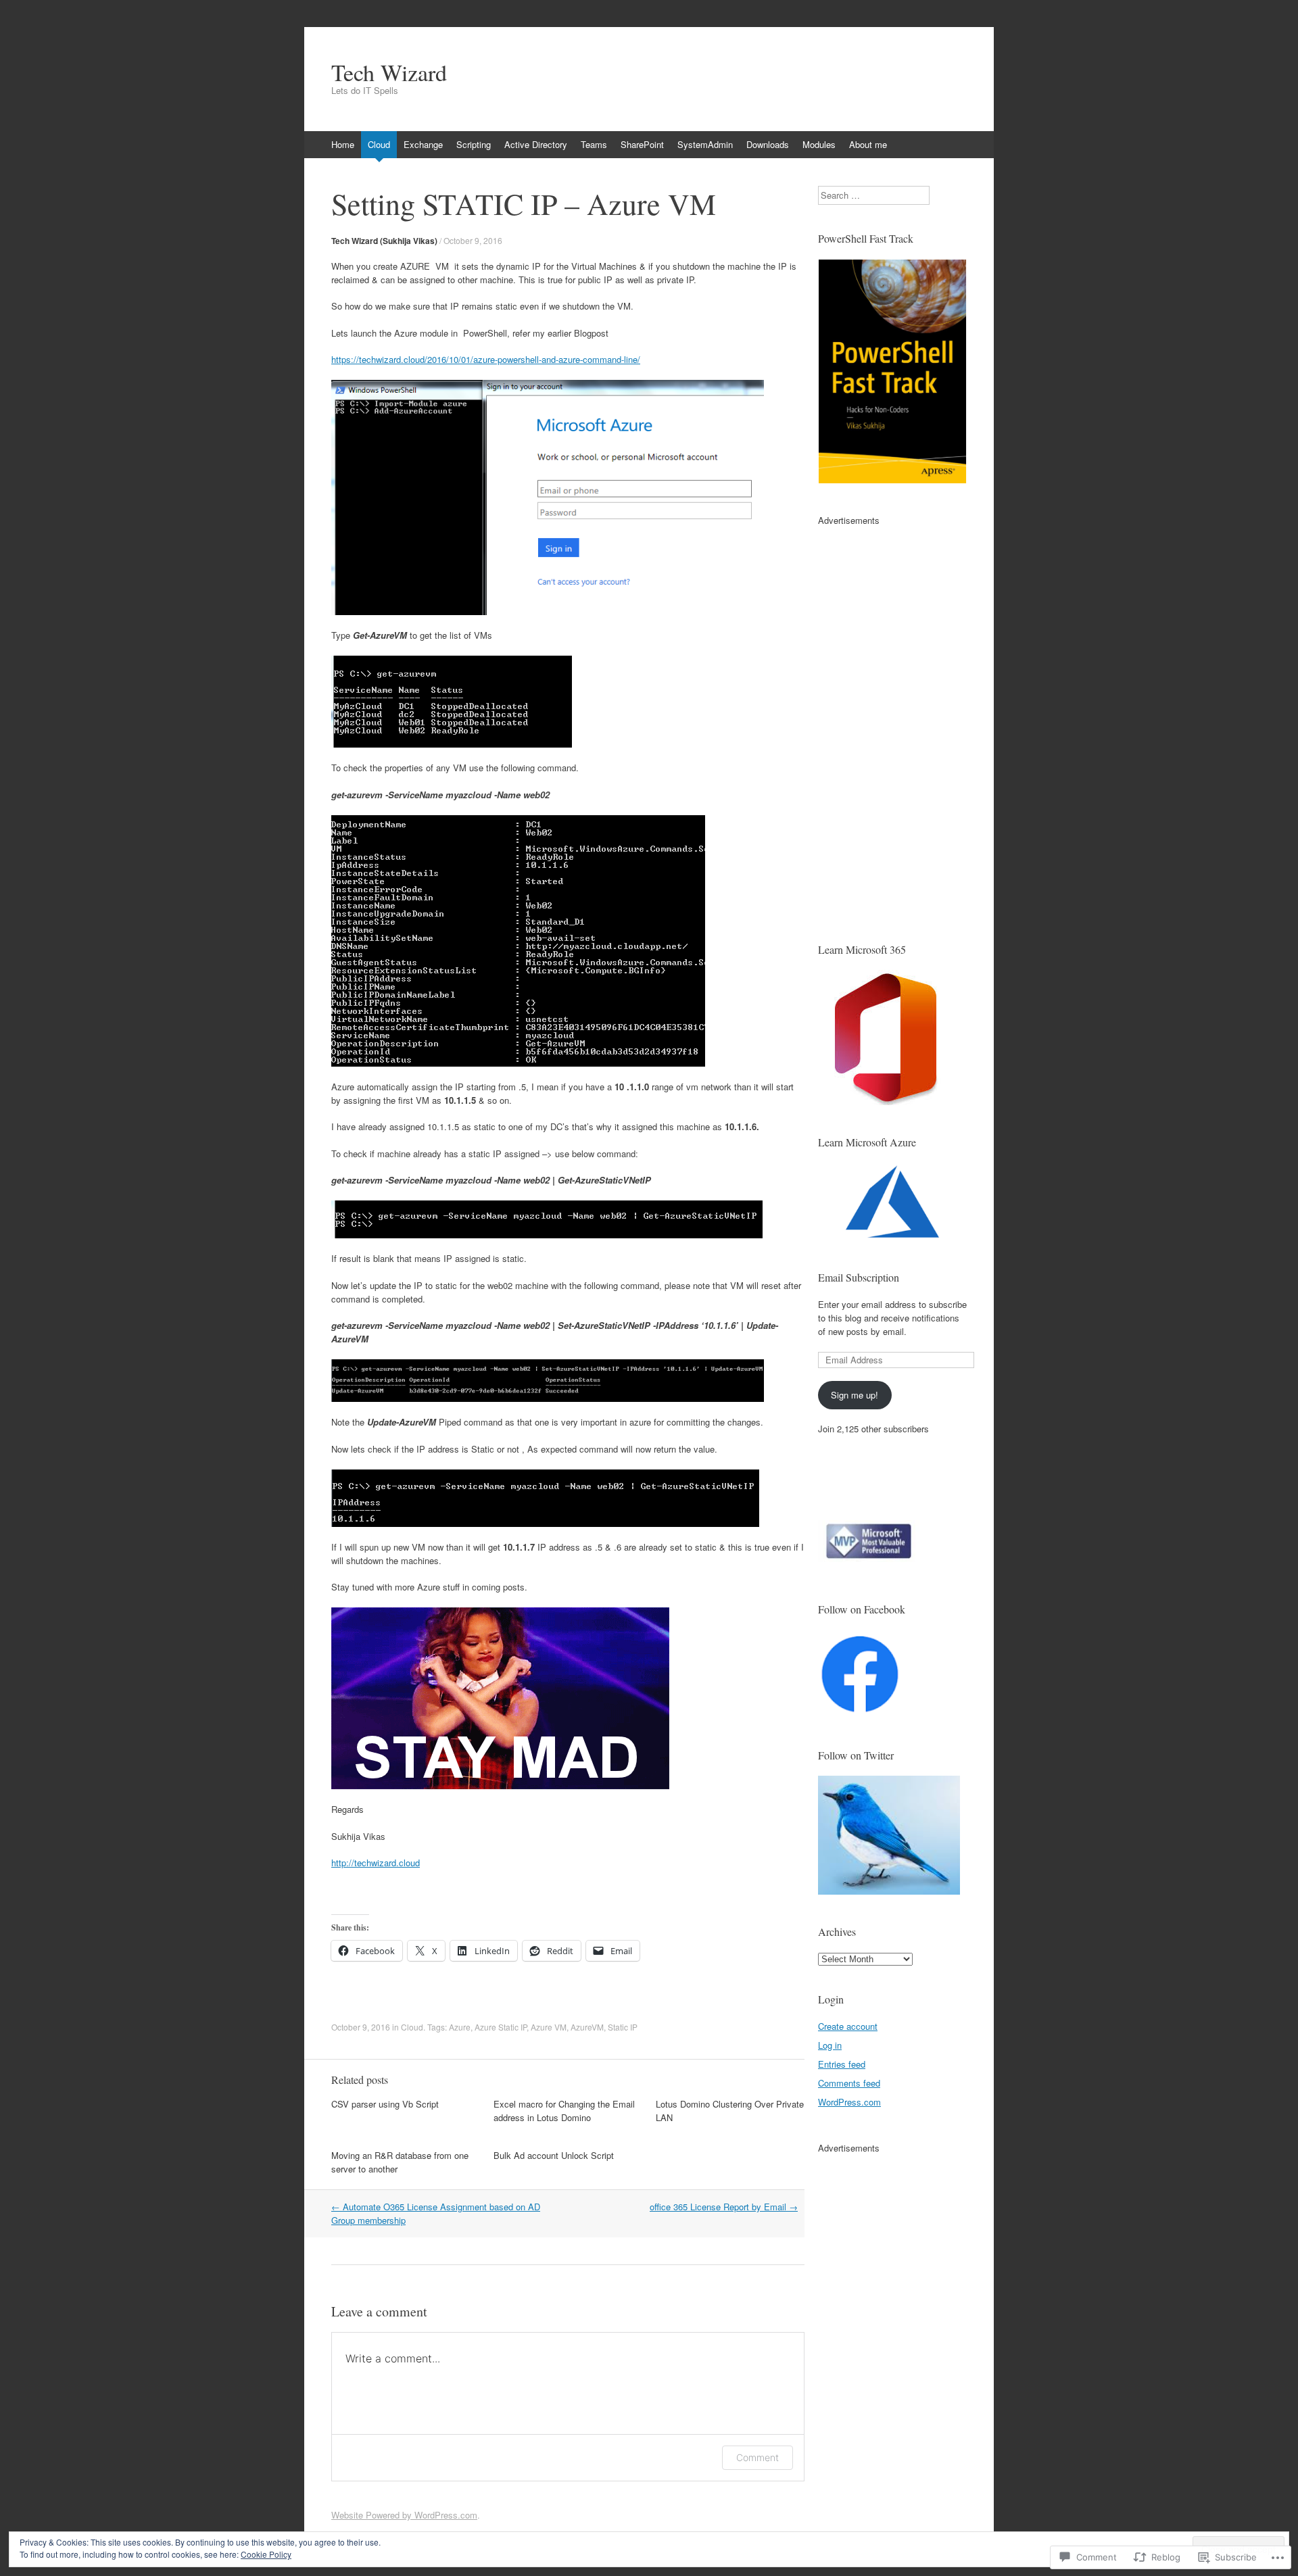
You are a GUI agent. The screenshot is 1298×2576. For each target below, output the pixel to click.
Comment (758, 2457)
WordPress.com (849, 2102)
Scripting (474, 144)
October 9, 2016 (473, 240)
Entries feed (842, 2064)
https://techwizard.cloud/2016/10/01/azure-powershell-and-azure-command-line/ (486, 359)
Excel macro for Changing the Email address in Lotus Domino (564, 2111)
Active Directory (536, 144)
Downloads (768, 144)
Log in (830, 2045)
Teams (594, 144)
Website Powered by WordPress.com (404, 2515)
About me (868, 144)
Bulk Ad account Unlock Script (554, 2155)
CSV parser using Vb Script (385, 2104)
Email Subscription (859, 1277)
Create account (848, 2026)
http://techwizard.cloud (376, 1863)
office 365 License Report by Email (724, 2207)
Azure (460, 2027)
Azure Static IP (501, 2027)
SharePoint (642, 144)
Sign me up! (855, 1395)
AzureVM (587, 2027)
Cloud (379, 144)
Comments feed (849, 2083)
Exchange (423, 144)
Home (343, 144)
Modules (819, 144)
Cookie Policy (266, 2554)
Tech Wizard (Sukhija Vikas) (384, 241)
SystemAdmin (705, 144)
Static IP (623, 2027)
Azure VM (549, 2027)
